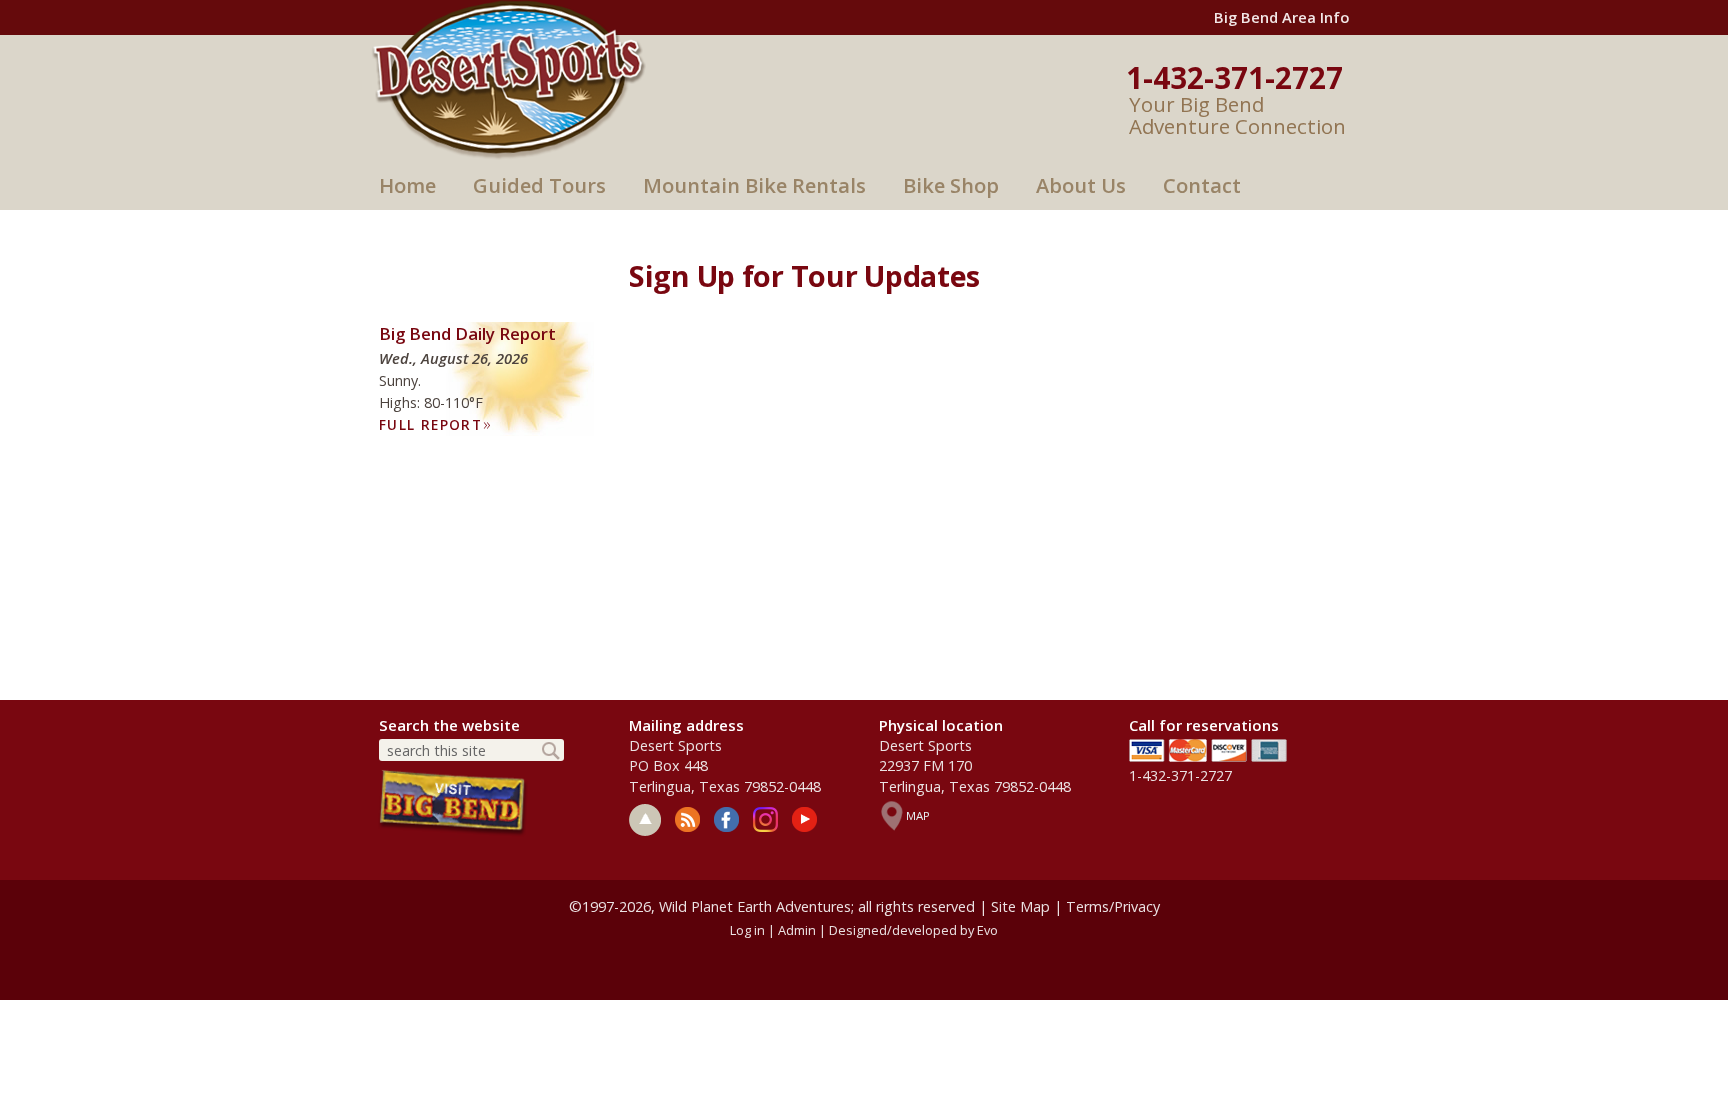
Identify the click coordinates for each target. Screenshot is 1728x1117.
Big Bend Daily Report (467, 333)
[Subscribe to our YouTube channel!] (804, 819)
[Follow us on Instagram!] (765, 819)
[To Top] (645, 820)
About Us (1081, 185)
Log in (747, 930)
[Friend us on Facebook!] (726, 819)
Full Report (435, 424)
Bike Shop (951, 185)
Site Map (1020, 906)
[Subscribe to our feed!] (687, 819)
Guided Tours (539, 185)
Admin (797, 930)
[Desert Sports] (508, 78)
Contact (1202, 185)
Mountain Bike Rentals (754, 185)
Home (407, 185)
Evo (987, 930)
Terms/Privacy (1113, 906)
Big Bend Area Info (1281, 17)
